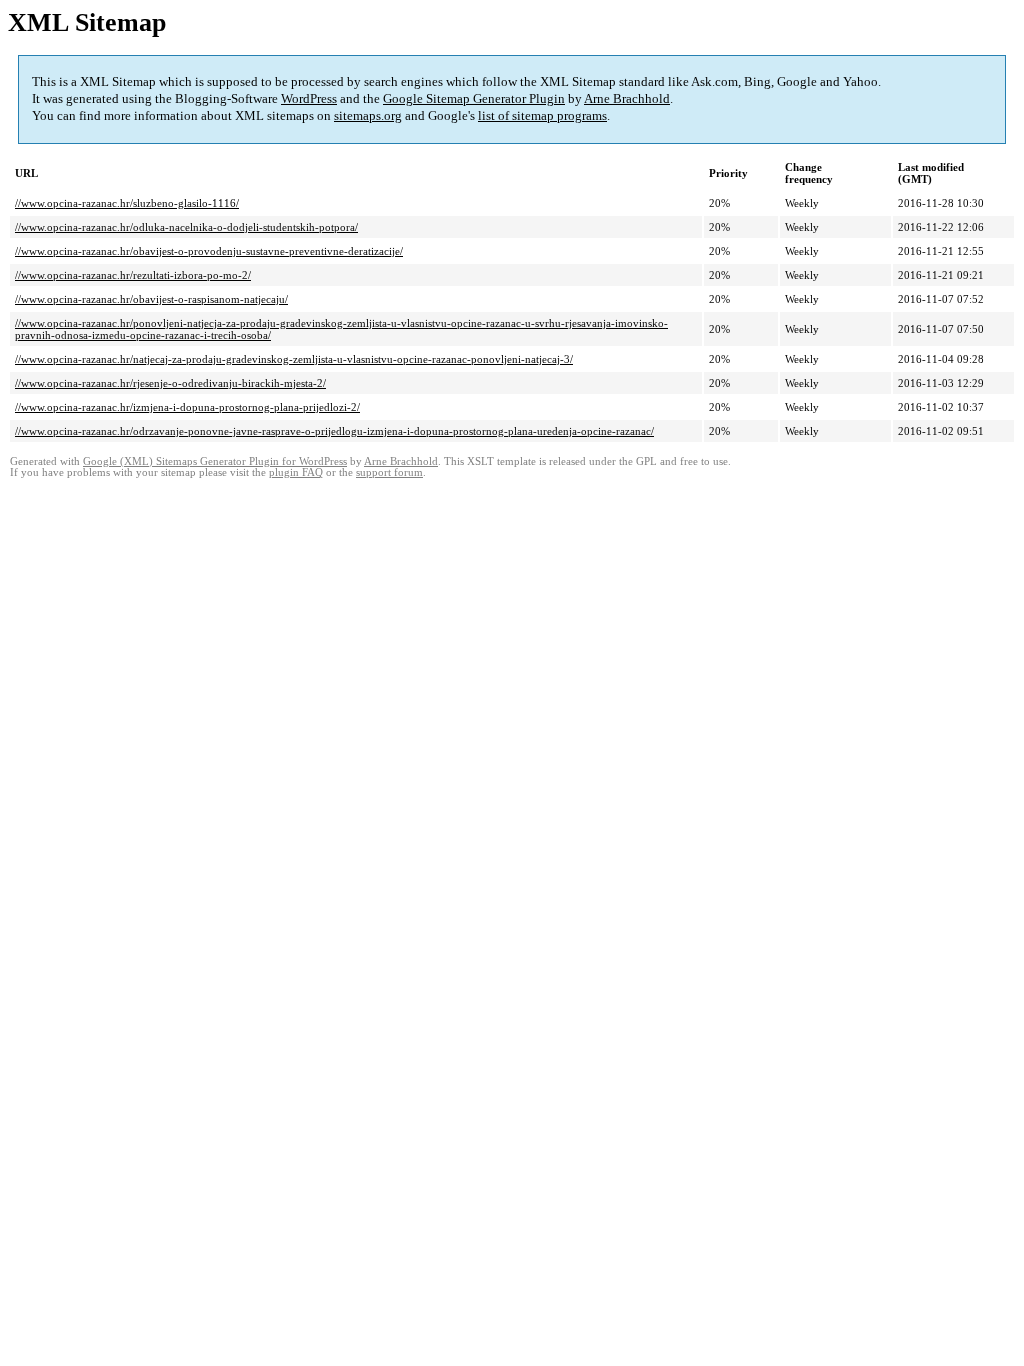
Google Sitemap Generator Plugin (474, 98)
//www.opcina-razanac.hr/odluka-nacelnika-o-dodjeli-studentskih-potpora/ (186, 227)
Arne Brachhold (627, 98)
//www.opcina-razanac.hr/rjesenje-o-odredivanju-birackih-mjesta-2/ (170, 383)
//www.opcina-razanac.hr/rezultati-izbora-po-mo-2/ (133, 275)
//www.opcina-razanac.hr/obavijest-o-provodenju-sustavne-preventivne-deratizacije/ (209, 251)
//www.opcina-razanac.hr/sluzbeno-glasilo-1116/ (127, 203)
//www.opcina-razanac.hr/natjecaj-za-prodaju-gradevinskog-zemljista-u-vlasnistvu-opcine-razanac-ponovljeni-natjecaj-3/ (294, 359)
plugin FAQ (296, 472)
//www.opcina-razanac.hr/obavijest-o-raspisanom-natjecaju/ (151, 299)
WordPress (309, 98)
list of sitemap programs (542, 115)
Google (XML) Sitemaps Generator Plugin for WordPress (215, 461)
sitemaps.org (368, 115)
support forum (389, 472)
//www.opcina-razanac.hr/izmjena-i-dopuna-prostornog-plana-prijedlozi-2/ (187, 407)
